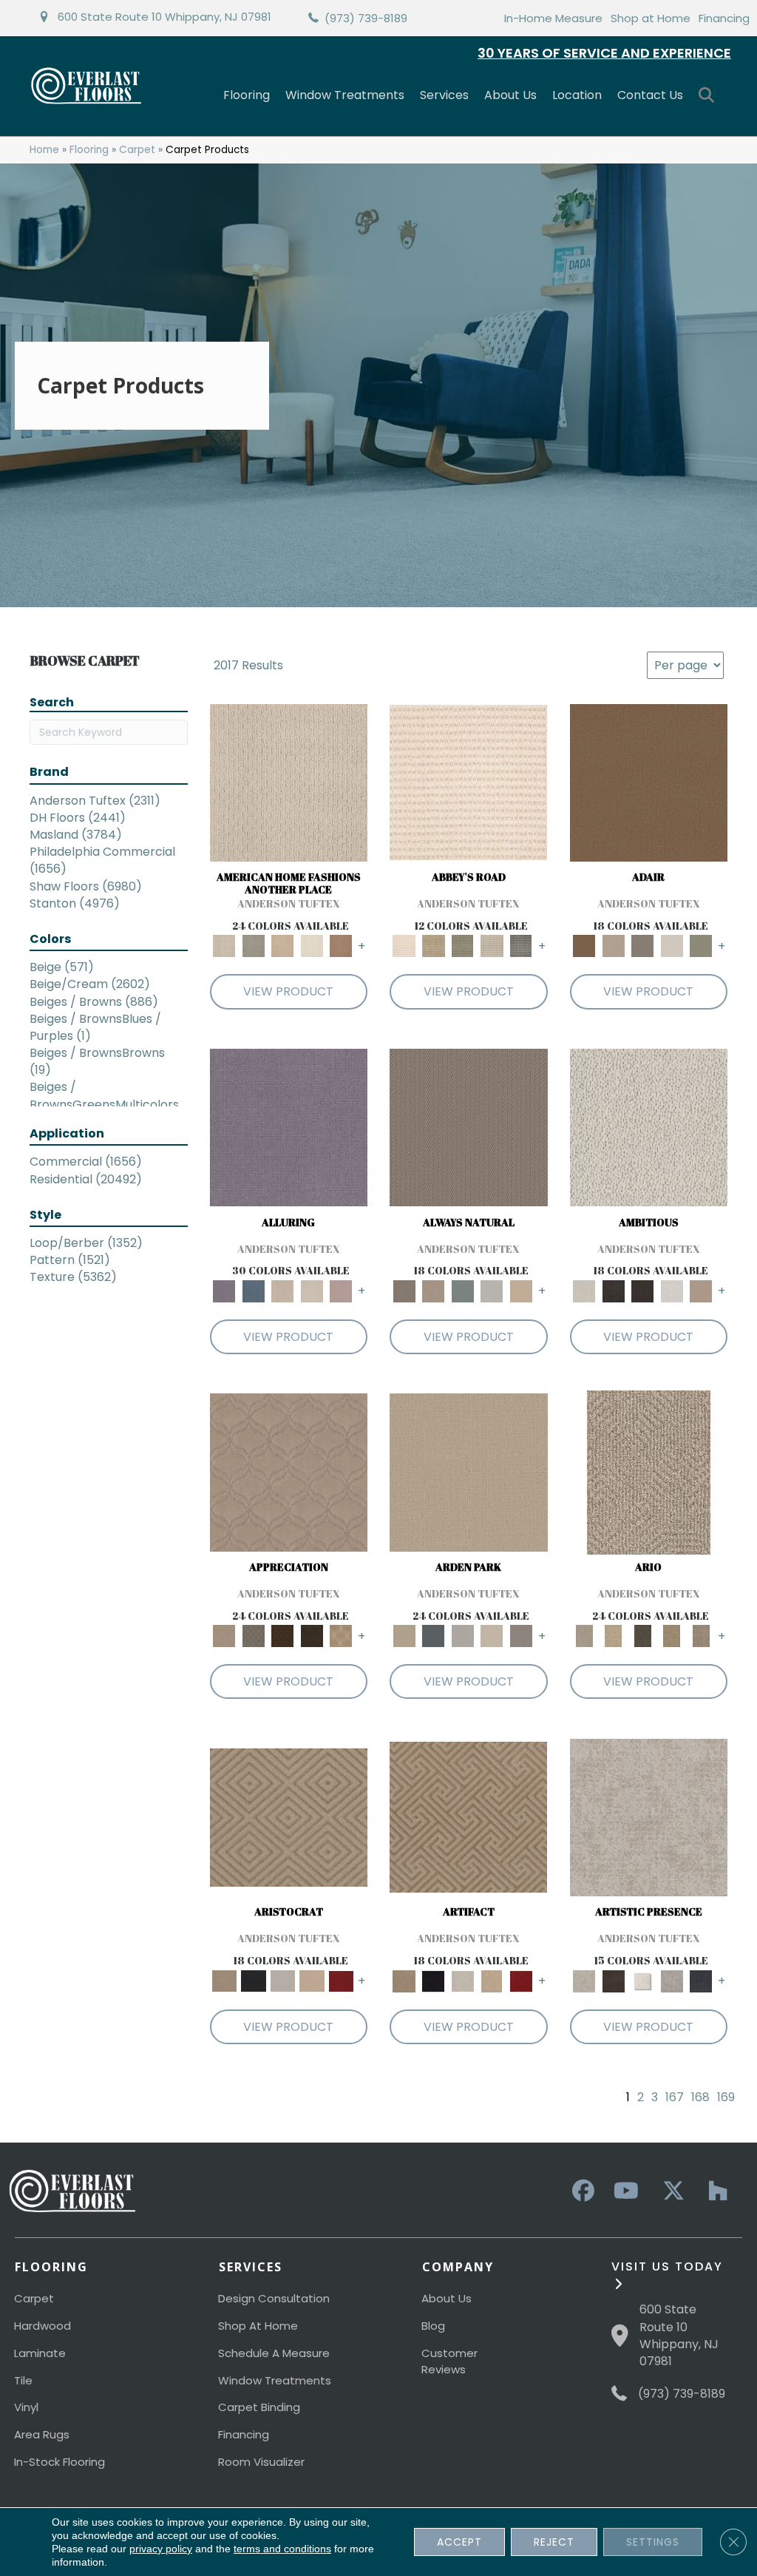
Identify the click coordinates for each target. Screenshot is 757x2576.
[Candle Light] (643, 1980)
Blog (433, 2326)
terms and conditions (282, 2549)
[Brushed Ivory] (312, 946)
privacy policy (161, 2549)
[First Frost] (672, 1290)
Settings (653, 2542)
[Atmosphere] (254, 946)
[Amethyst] (289, 1127)
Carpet (137, 150)
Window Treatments (345, 95)
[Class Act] (643, 946)
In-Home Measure (553, 18)
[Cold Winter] (672, 1980)
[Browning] (312, 1636)
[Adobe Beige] (649, 1472)
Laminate (40, 2353)
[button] (709, 96)
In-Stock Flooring (60, 2462)
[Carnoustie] (342, 1636)
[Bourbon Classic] (649, 782)
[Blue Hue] (434, 1636)
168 (700, 2097)
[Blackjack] (254, 1980)
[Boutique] (521, 1290)
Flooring (247, 95)
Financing (724, 18)
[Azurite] (254, 1290)
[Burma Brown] (614, 1980)
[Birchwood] (289, 1817)
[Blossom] (342, 1290)
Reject (554, 2542)
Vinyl (26, 2407)
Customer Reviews (449, 2361)
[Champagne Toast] (614, 946)
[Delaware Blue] (521, 946)
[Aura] (468, 782)
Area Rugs (42, 2434)
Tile (23, 2380)
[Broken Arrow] (702, 1636)
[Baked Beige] (283, 946)
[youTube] (625, 2191)
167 (675, 2097)
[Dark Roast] (643, 1290)
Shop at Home (651, 18)
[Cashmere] (312, 1980)
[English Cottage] (702, 946)
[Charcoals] (614, 1290)
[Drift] (492, 1636)
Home (44, 150)
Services (444, 95)
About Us (510, 95)
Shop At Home (258, 2326)
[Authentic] (469, 1472)
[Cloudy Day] (463, 1636)
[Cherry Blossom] (342, 1980)
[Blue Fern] (463, 1290)
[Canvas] (649, 1127)
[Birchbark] (312, 1290)
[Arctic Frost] (254, 1636)
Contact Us (650, 95)
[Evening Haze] (521, 1636)
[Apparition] (643, 1636)
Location (577, 95)
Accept (459, 2542)
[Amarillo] (289, 1472)
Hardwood (43, 2326)
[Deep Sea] (702, 1980)
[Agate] (289, 782)
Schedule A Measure (274, 2353)
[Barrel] (469, 1127)
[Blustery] (492, 1290)
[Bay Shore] (672, 1636)
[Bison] (283, 1636)
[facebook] (581, 2191)
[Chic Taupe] (492, 946)
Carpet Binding (259, 2407)
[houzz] (714, 2191)
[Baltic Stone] (649, 1817)
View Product (288, 991)
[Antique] (614, 1636)
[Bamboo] (434, 946)
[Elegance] (672, 946)
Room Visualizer (261, 2462)
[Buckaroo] (342, 946)
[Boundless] (463, 946)
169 (726, 2097)
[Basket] (434, 1290)
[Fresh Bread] (702, 1290)
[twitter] (670, 2191)
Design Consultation (274, 2298)
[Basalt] (283, 1290)
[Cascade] (283, 1980)
